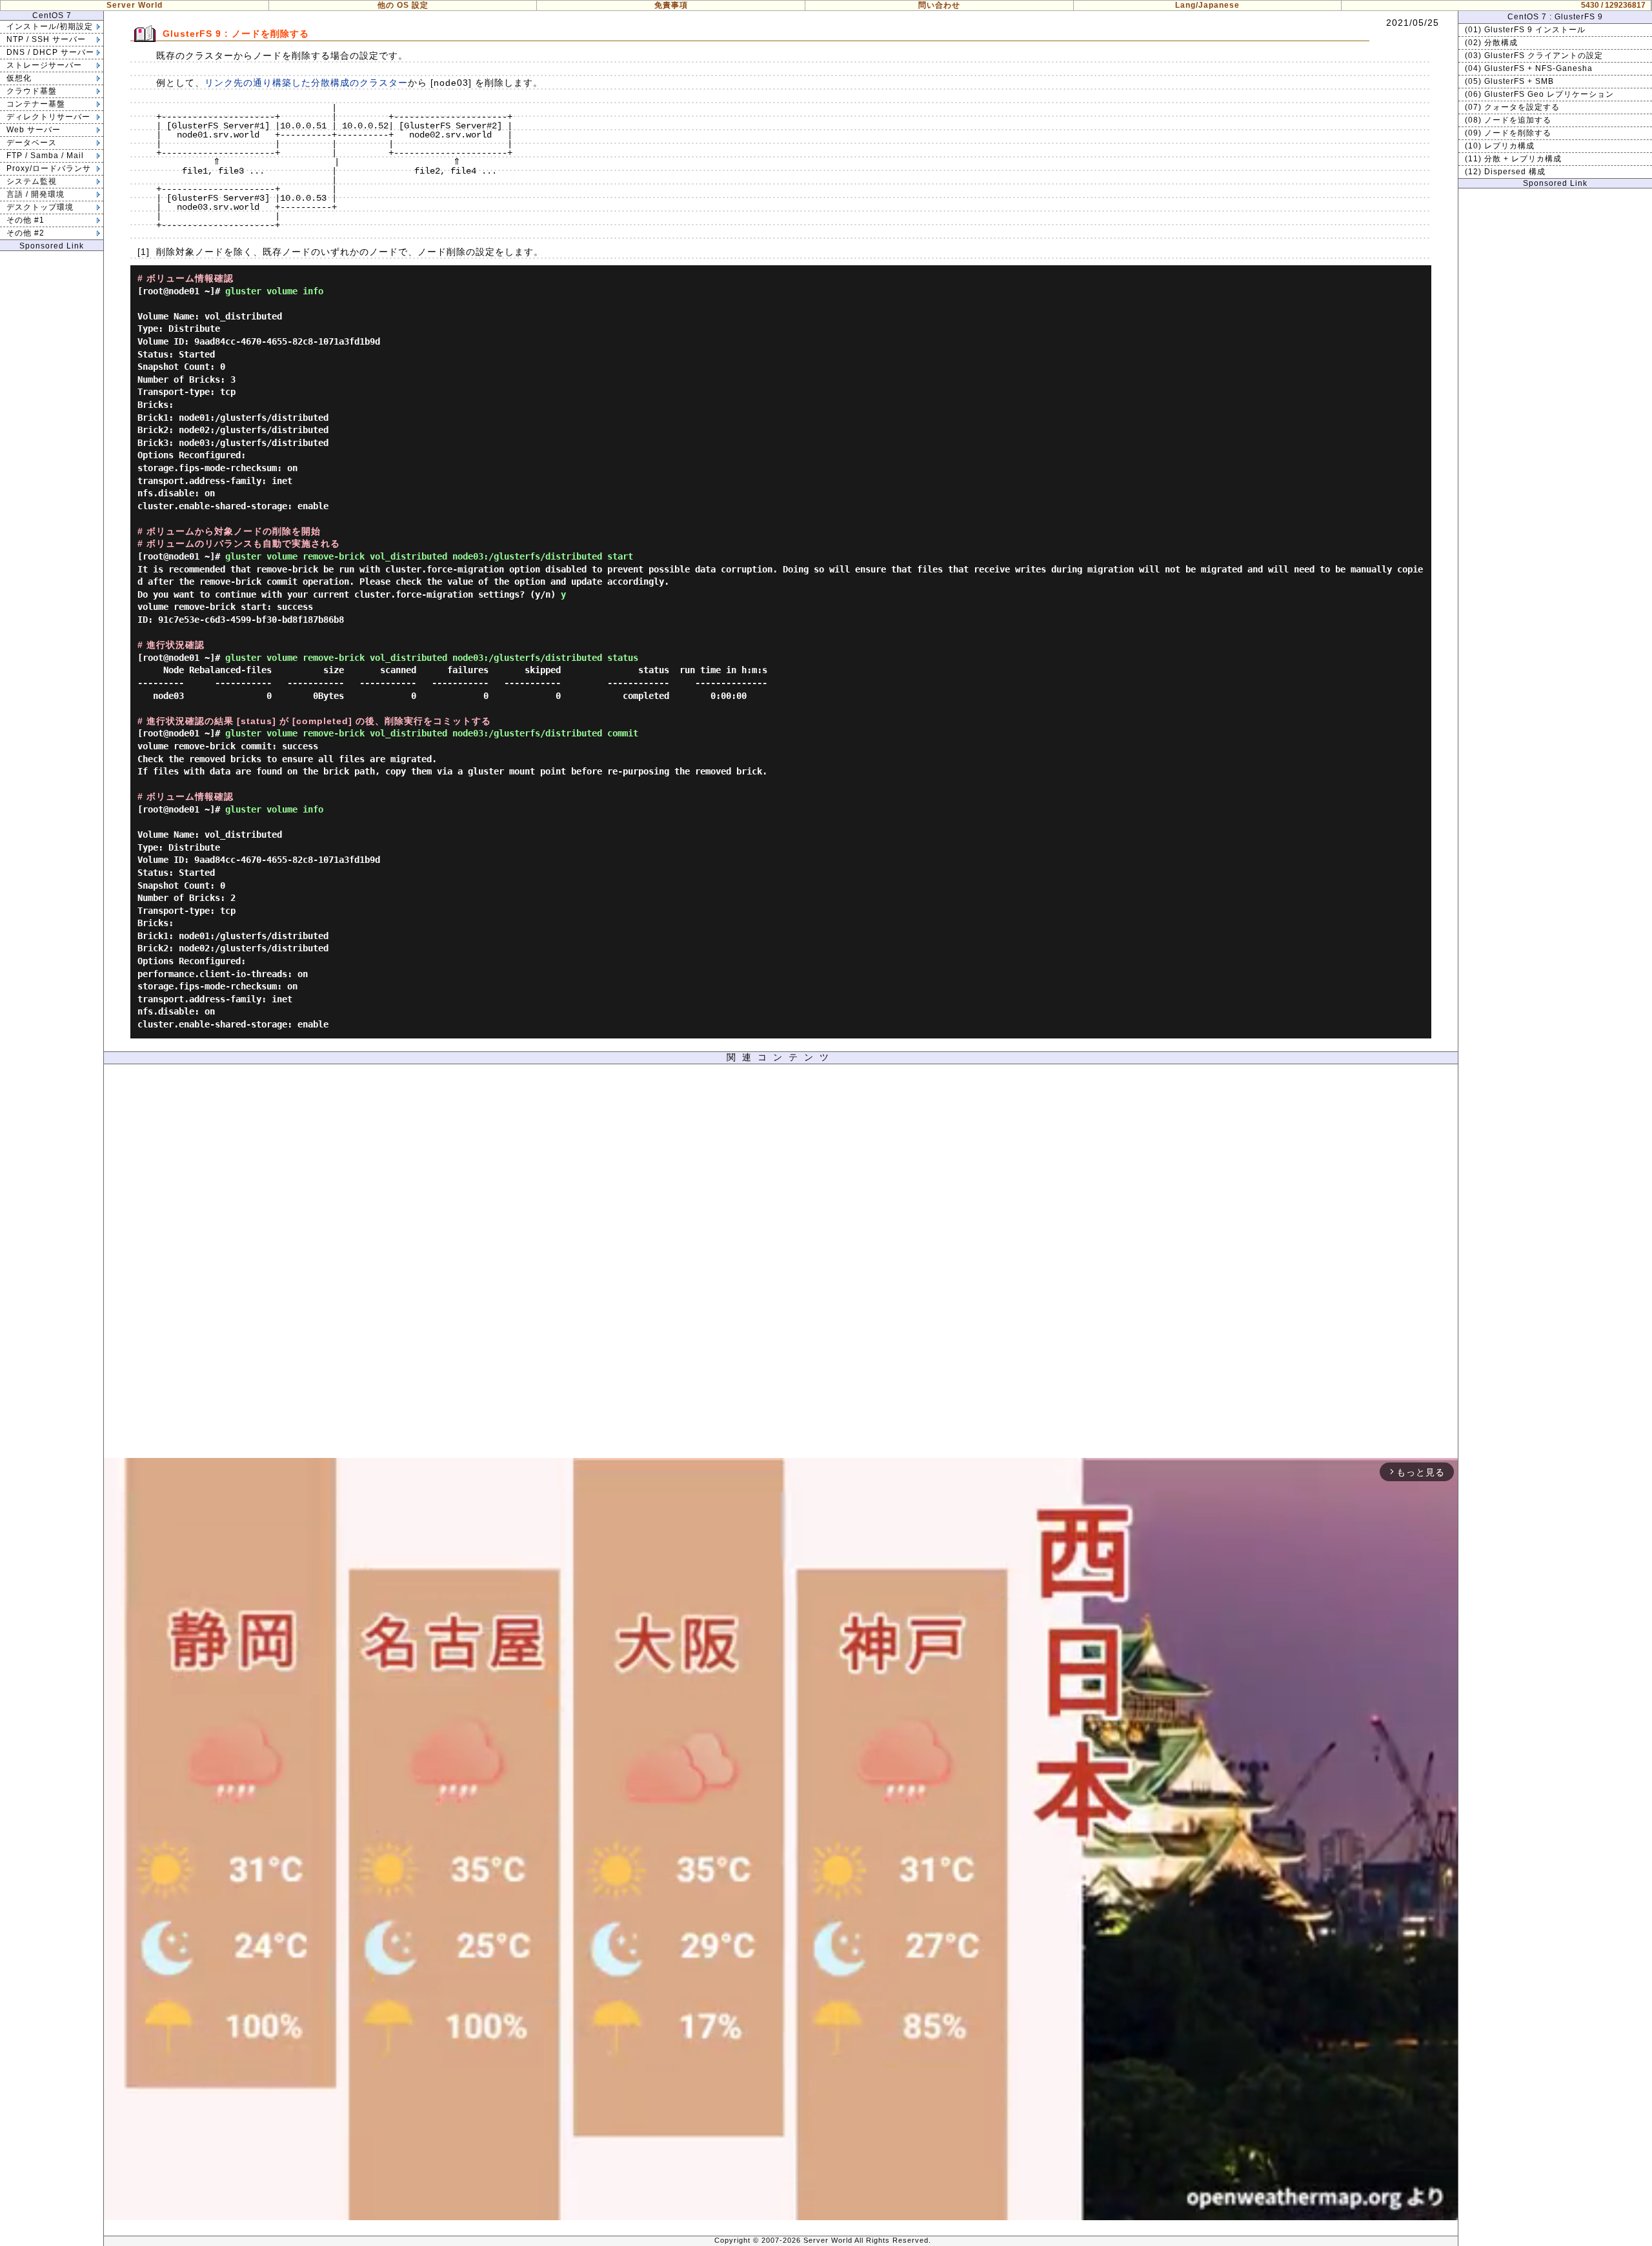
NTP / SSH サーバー (46, 39)
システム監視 (32, 181)
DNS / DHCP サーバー (50, 52)
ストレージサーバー (44, 65)
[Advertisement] (781, 1264)
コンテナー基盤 (36, 104)
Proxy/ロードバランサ (49, 168)
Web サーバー (34, 130)
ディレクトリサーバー (48, 117)
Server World (135, 5)
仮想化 (19, 78)
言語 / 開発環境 (35, 194)
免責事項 (671, 5)
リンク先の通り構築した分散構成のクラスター (306, 83)
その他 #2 (25, 233)
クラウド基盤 (32, 91)
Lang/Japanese (1207, 5)
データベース (32, 143)
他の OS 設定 (403, 5)
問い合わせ (939, 5)
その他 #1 (25, 220)
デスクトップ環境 (40, 207)
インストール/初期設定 (50, 26)
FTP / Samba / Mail (45, 156)
